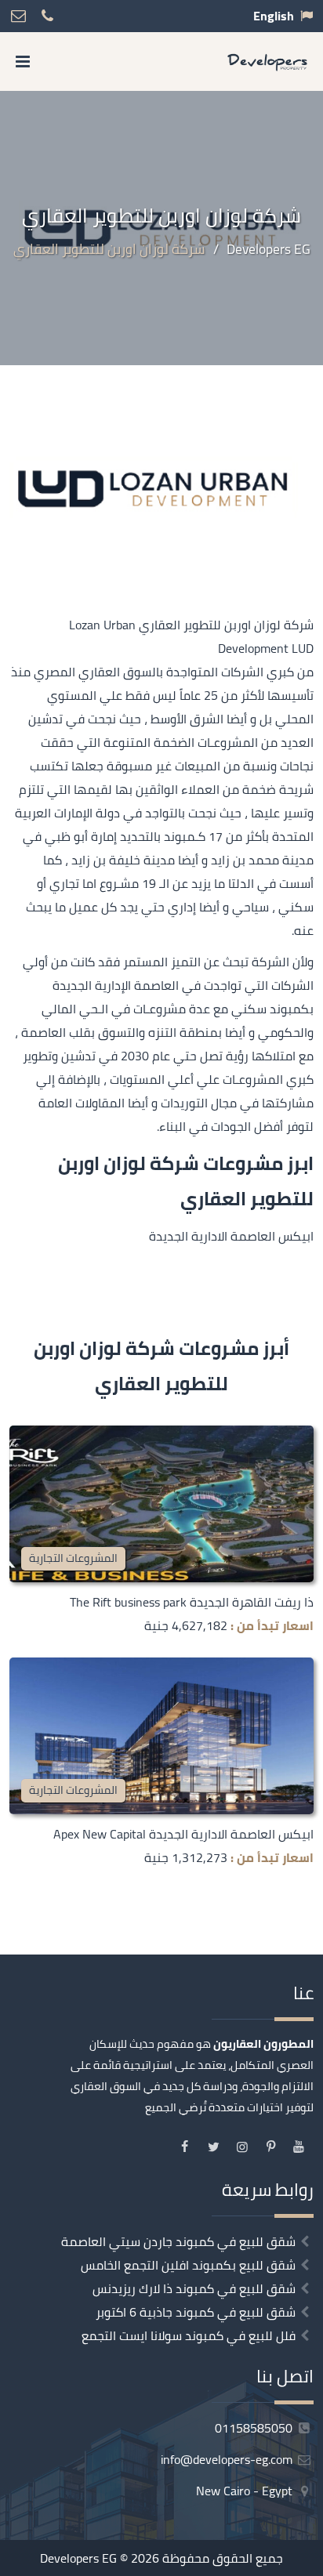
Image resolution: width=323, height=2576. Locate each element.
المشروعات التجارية (73, 1558)
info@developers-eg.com (228, 2459)
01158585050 (255, 2428)
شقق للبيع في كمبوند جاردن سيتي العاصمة (178, 2241)
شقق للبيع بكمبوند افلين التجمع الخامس (188, 2265)
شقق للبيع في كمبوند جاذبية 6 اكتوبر (196, 2312)
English (274, 16)
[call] (100, 2559)
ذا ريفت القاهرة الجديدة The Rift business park (192, 1602)
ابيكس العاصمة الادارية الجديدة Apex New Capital (183, 1834)
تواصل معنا (220, 2559)
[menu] (23, 62)
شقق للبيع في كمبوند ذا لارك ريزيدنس (194, 2288)
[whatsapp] (60, 2559)
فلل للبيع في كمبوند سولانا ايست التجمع (189, 2335)
